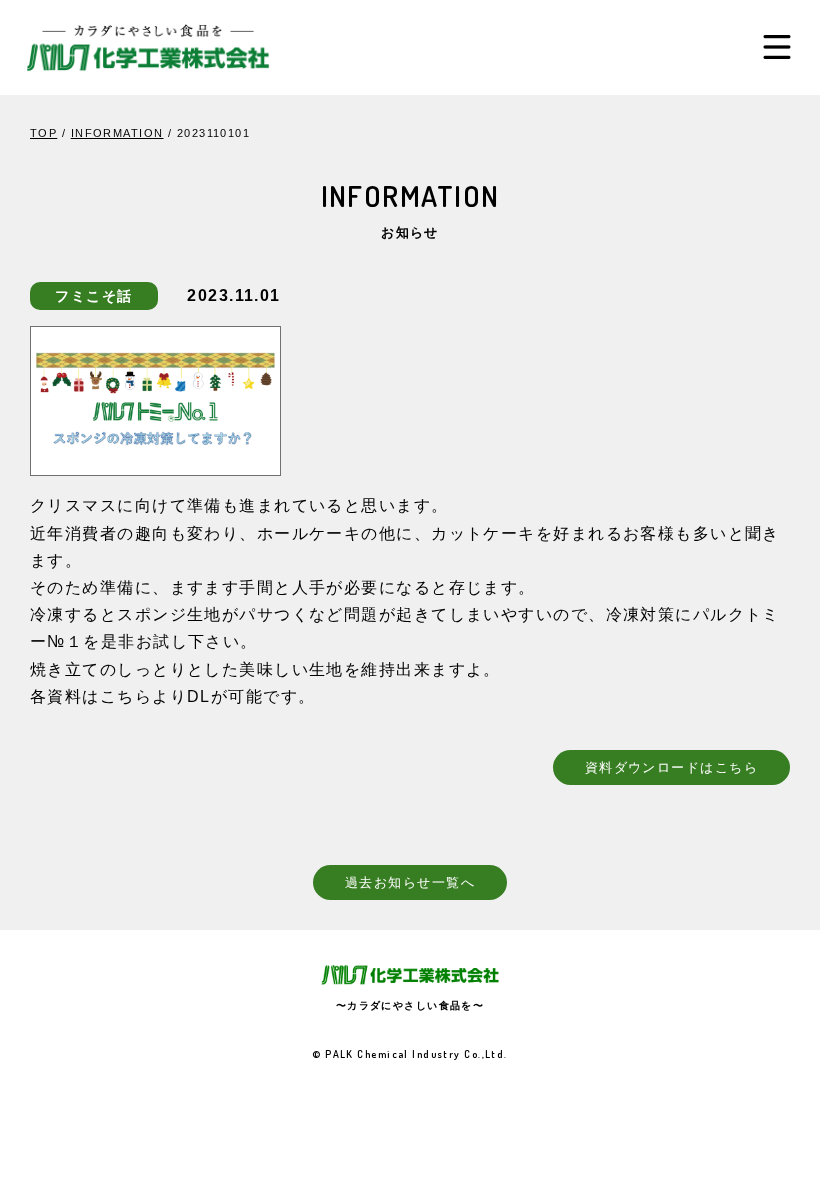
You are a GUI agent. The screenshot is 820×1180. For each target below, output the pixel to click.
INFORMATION (117, 133)
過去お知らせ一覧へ (410, 882)
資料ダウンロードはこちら (671, 767)
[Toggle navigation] (777, 47)
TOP (43, 133)
